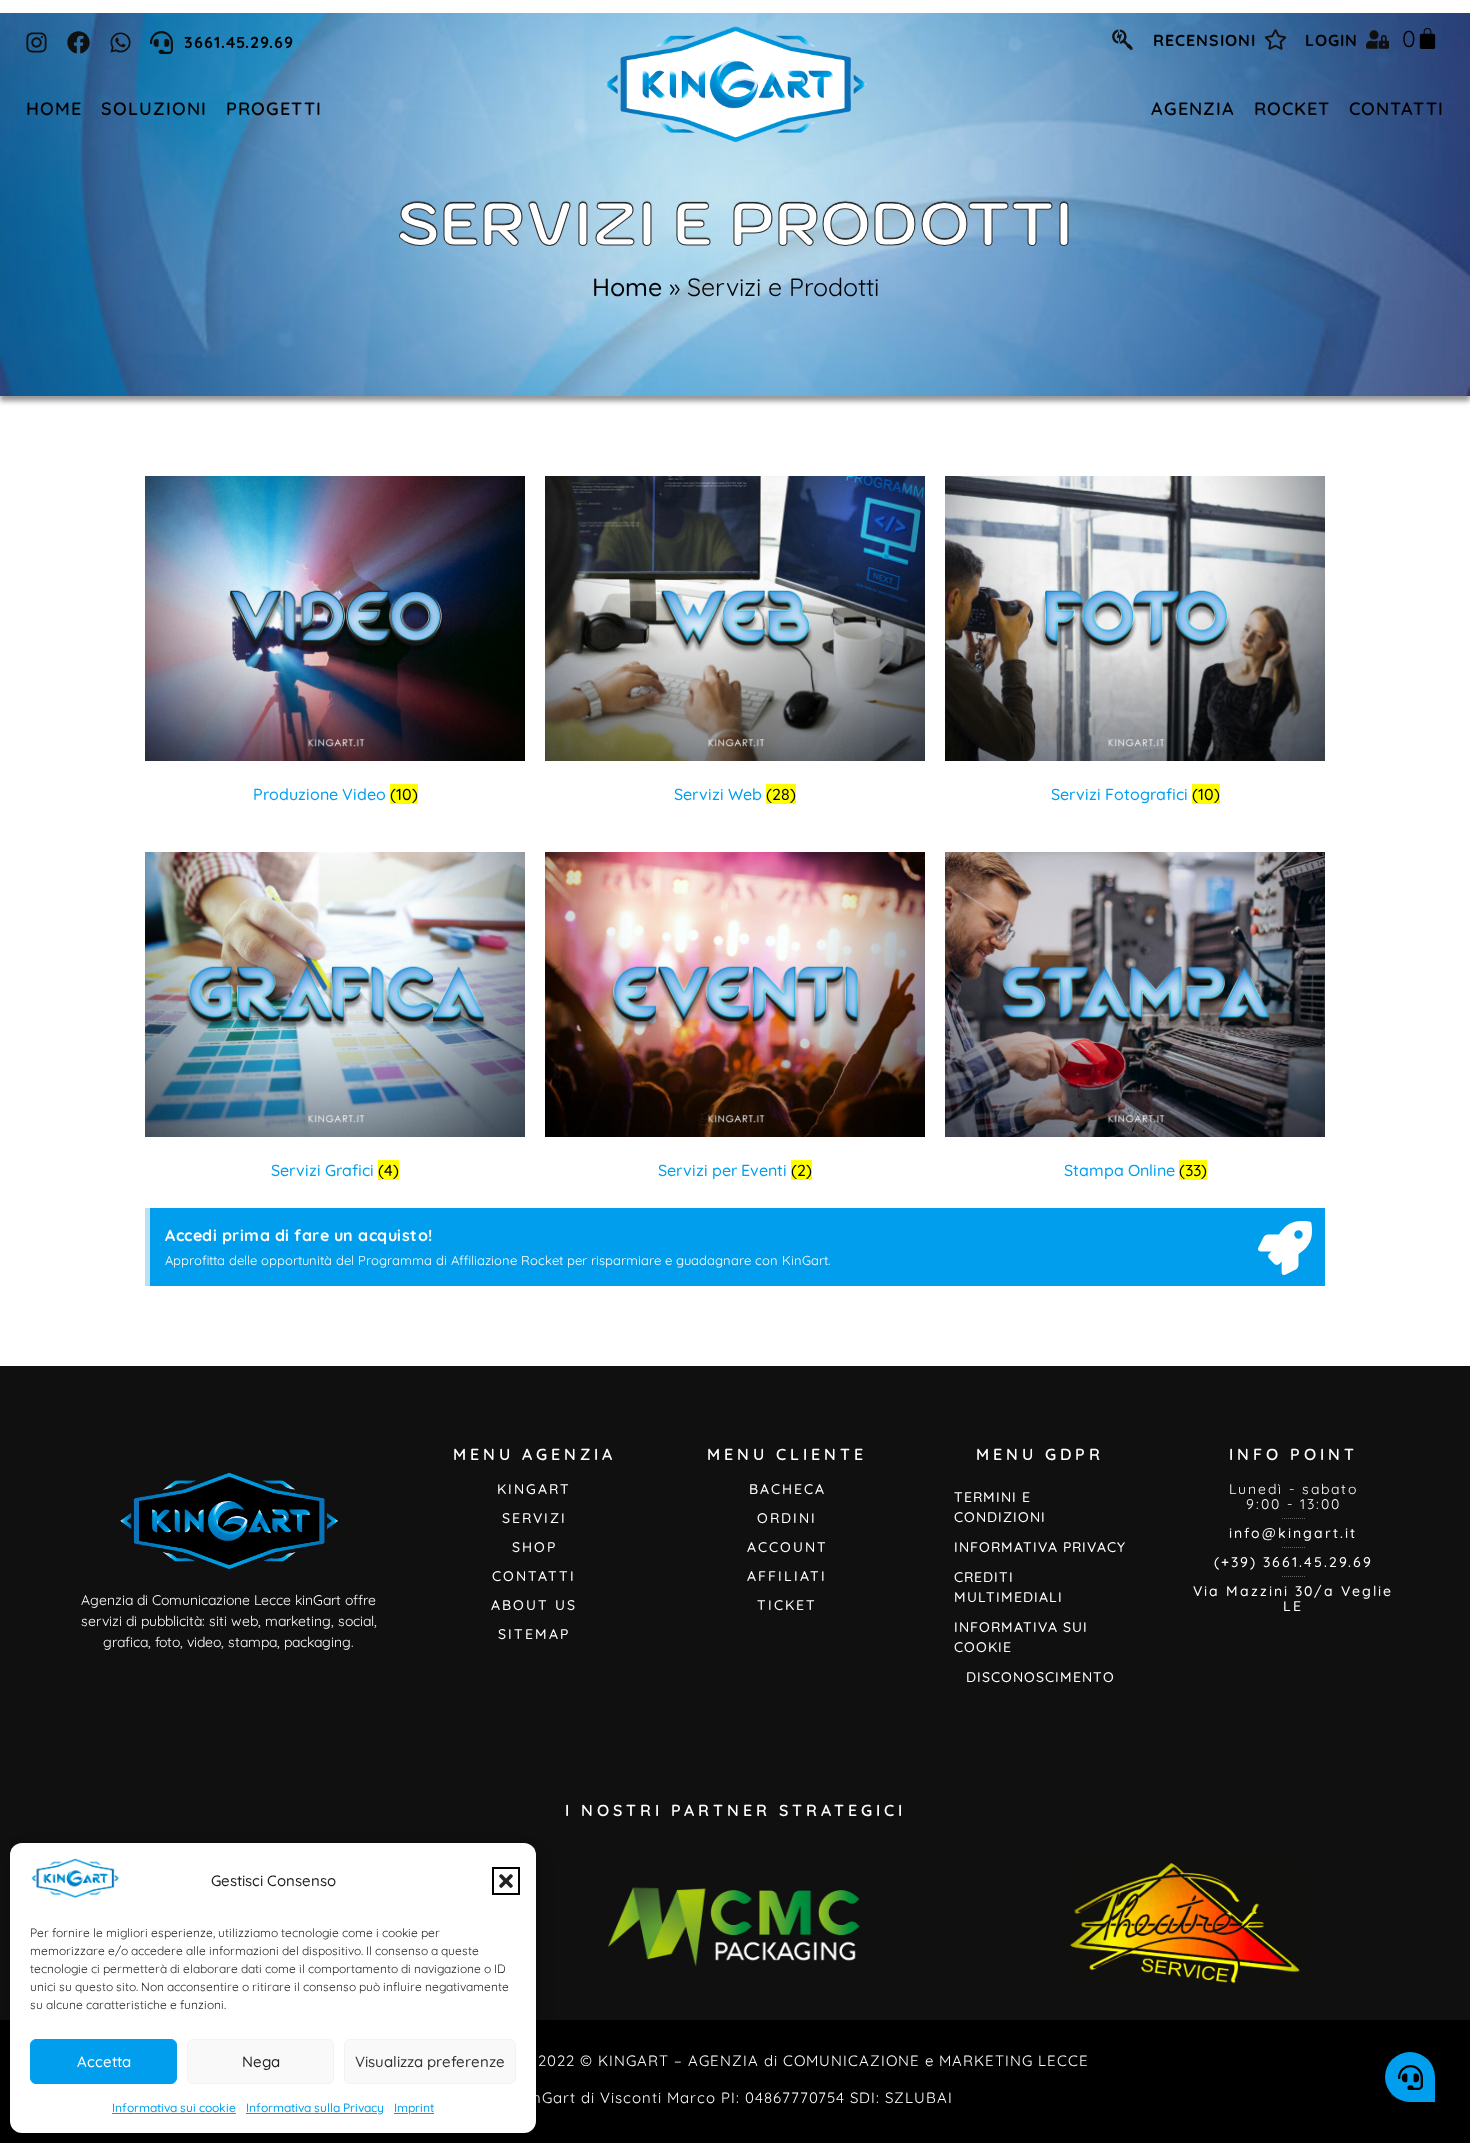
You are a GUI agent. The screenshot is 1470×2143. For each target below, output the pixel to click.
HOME (54, 108)
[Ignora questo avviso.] (1285, 1251)
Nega (261, 2061)
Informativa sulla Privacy (315, 2107)
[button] (506, 1881)
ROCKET (1292, 108)
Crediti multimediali (1008, 1587)
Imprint (414, 2107)
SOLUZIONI (154, 108)
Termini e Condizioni (1000, 1507)
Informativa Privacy (1040, 1547)
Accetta (104, 2061)
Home (627, 286)
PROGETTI (274, 108)
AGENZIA (1193, 108)
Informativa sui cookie (174, 2107)
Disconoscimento (1040, 1677)
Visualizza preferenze (430, 2061)
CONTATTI (1396, 108)
